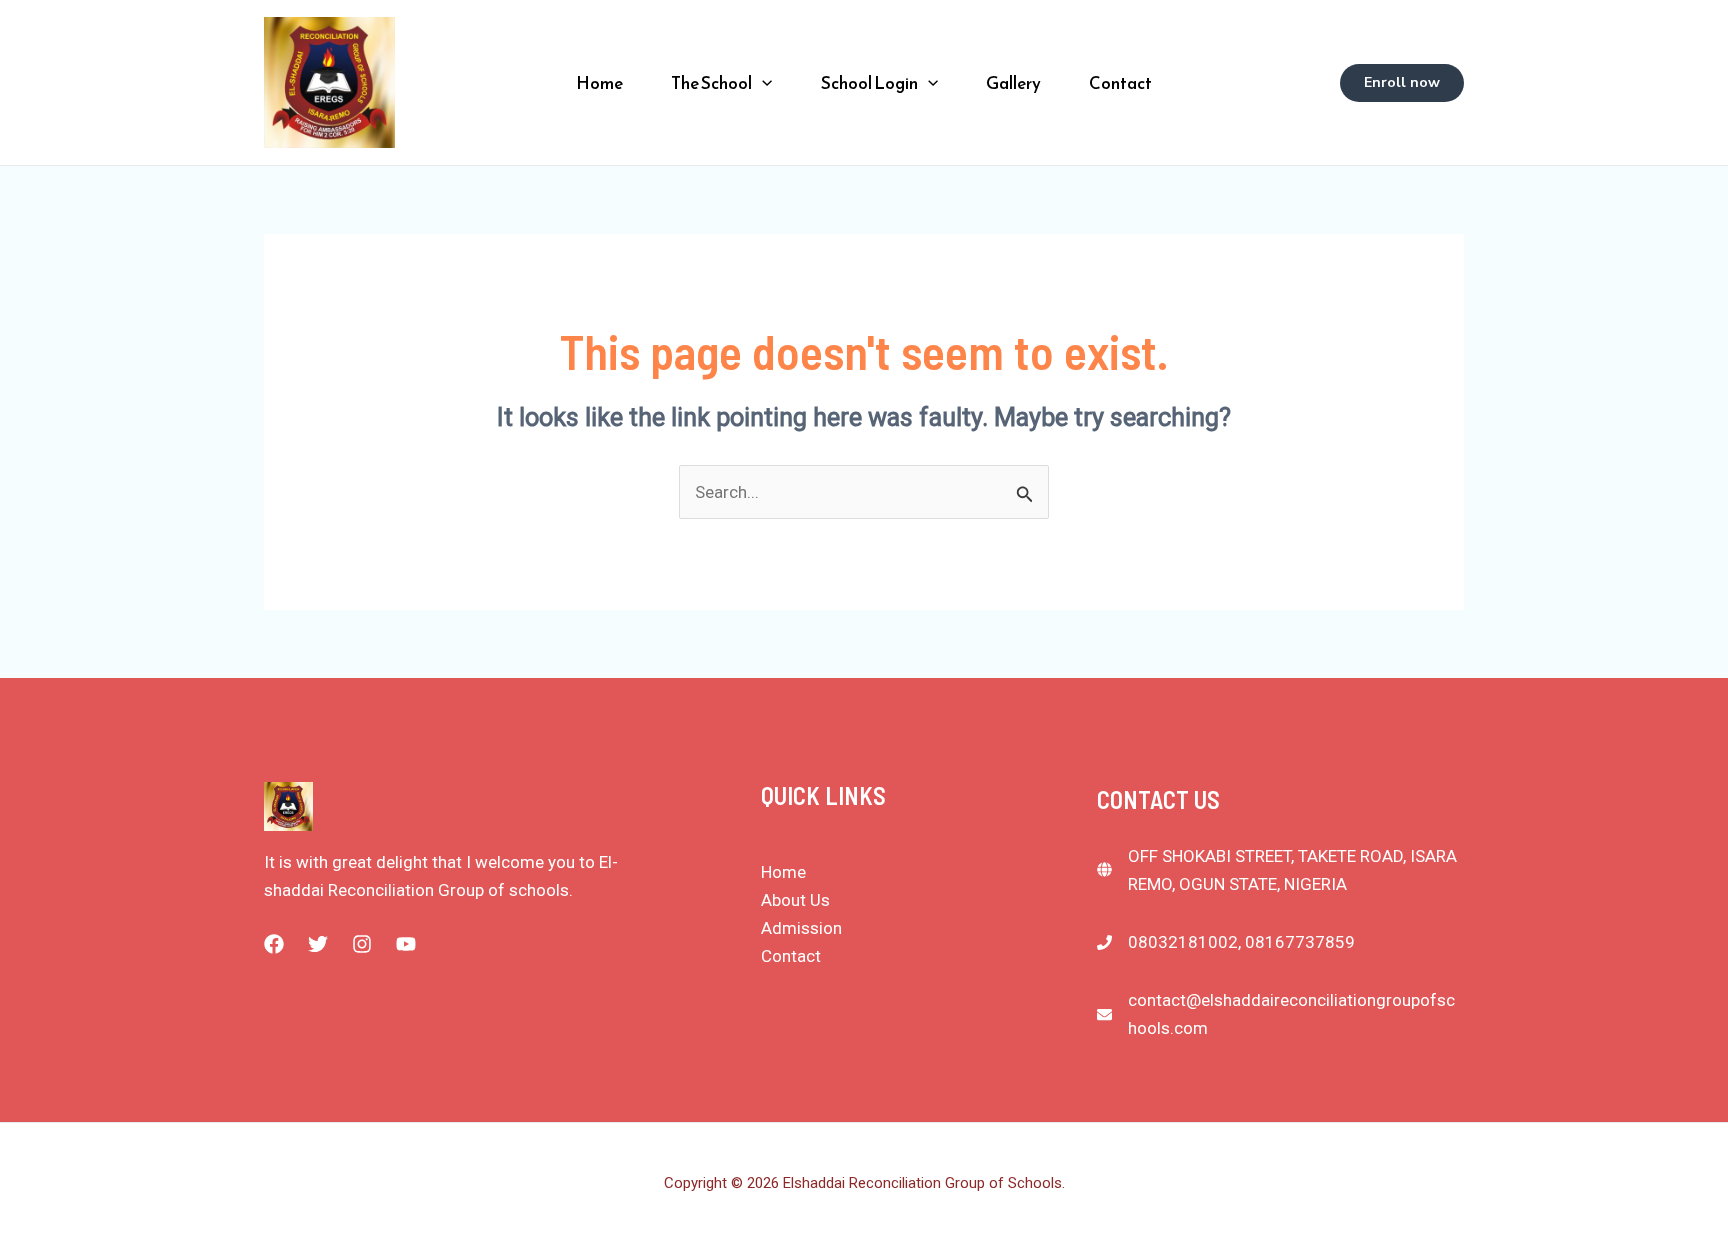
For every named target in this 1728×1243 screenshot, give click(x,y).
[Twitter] (318, 944)
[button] (762, 83)
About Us (795, 900)
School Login (869, 83)
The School (711, 83)
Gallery (1013, 83)
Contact (1120, 83)
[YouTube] (406, 944)
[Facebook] (274, 944)
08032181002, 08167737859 (1241, 942)
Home (599, 83)
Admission (801, 928)
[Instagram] (362, 944)
